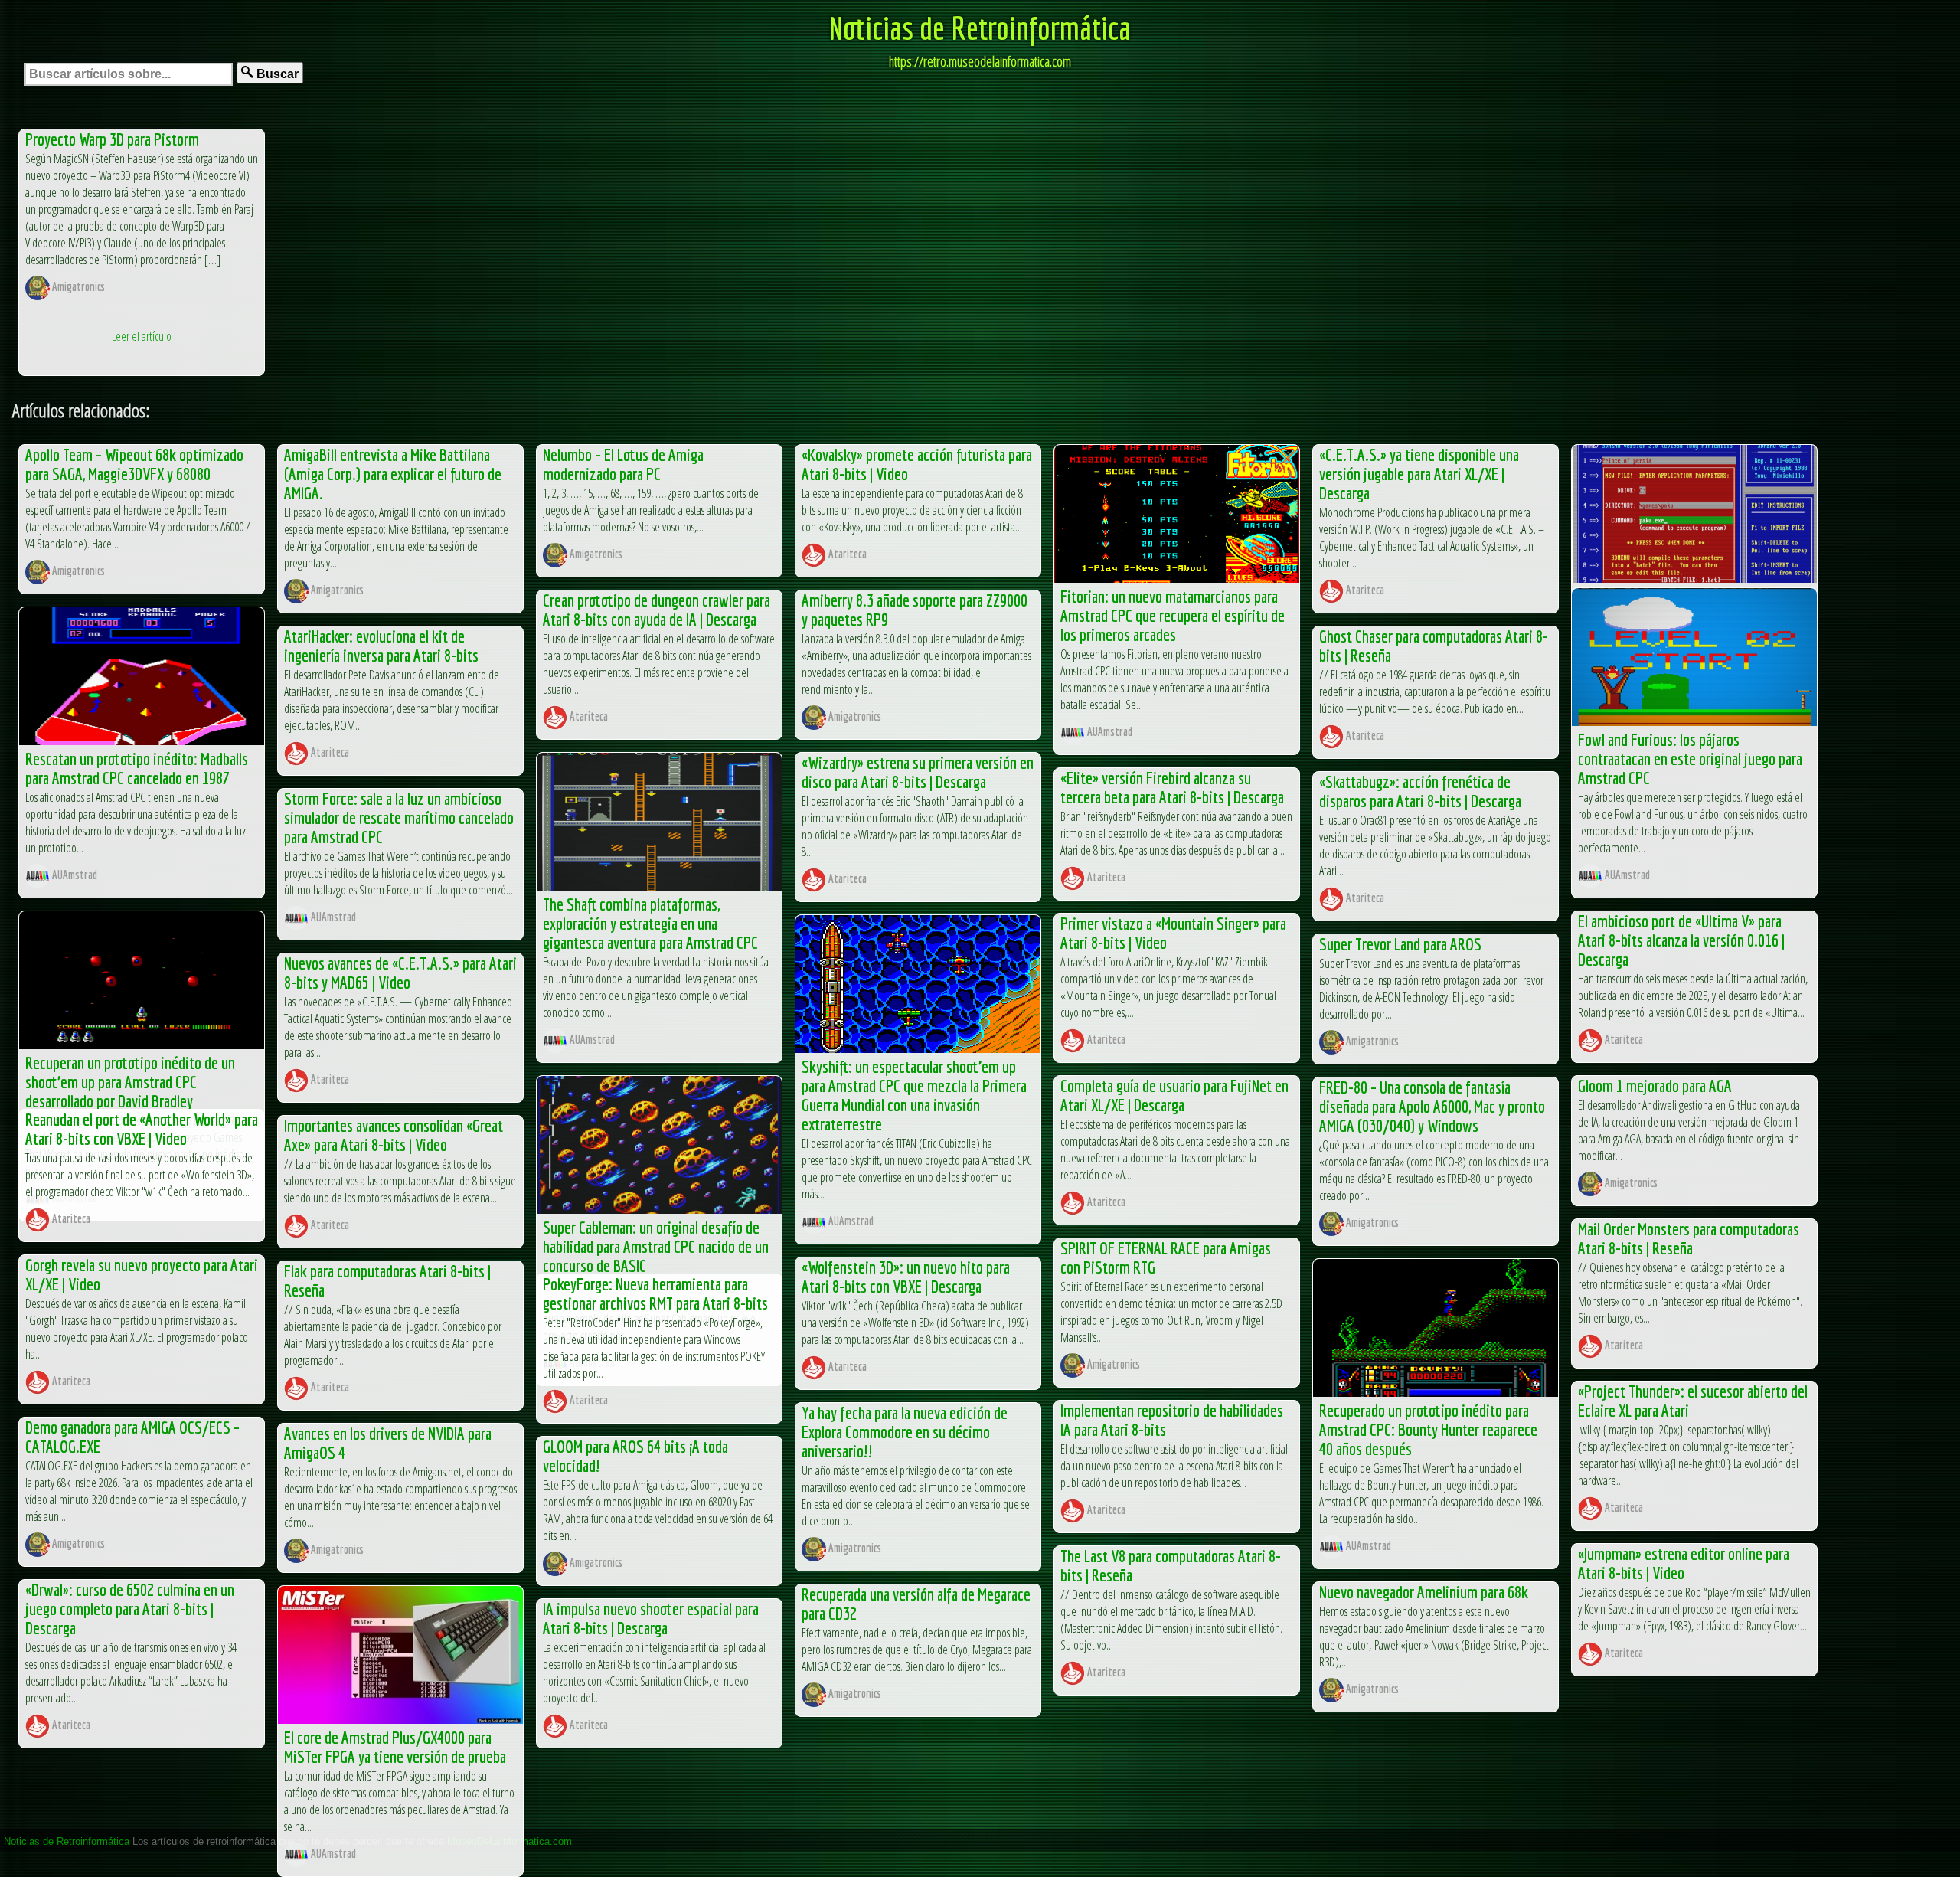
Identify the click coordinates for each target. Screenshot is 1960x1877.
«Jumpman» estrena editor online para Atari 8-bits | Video (1684, 1563)
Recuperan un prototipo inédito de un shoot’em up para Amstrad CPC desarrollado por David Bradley (130, 1082)
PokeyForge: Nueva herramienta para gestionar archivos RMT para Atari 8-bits (655, 1293)
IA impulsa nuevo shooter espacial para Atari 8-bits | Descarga (651, 1618)
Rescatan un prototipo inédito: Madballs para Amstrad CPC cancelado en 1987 (137, 768)
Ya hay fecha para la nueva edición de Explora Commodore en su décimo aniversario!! (905, 1432)
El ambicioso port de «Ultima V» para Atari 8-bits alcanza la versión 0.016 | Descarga (1681, 940)
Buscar (276, 74)
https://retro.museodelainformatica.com (980, 61)
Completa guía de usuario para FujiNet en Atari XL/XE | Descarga (1174, 1095)
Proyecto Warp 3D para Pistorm (112, 139)
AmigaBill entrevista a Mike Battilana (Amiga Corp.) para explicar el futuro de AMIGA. (393, 474)
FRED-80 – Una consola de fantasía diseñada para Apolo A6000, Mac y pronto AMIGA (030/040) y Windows (1432, 1106)
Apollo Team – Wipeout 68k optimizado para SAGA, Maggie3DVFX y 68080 (134, 464)
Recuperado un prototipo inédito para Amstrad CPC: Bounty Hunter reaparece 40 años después (1428, 1429)
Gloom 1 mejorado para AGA (1655, 1086)
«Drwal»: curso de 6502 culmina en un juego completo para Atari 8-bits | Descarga (130, 1609)
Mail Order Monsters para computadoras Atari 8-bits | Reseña (1689, 1238)
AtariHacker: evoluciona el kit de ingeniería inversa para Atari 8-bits (381, 646)
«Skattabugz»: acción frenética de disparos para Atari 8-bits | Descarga (1420, 791)
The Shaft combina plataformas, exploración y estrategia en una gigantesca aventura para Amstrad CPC (650, 923)
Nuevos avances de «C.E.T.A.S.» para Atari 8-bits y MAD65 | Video (400, 973)
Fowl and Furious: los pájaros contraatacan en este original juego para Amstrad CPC (1690, 759)
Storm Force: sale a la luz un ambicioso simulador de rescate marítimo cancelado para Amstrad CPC (399, 818)
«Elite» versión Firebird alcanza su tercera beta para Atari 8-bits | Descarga (1172, 787)
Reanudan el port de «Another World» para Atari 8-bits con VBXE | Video (142, 1129)
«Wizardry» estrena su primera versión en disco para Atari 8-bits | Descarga (918, 772)
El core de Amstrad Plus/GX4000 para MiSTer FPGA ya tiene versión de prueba (395, 1747)
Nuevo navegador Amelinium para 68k (1424, 1592)
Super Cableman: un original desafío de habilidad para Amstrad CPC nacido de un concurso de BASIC (656, 1246)
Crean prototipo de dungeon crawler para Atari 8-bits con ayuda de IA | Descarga (657, 610)
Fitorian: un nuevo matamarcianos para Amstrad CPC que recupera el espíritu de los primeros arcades (1173, 615)
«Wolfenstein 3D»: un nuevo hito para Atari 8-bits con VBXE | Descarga (906, 1277)
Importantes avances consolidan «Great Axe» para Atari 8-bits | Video (394, 1135)
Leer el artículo (142, 336)
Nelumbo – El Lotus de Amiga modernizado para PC (623, 464)
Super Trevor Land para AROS (1400, 944)
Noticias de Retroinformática (980, 28)
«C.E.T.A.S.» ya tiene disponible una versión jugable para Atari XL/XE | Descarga (1419, 474)
